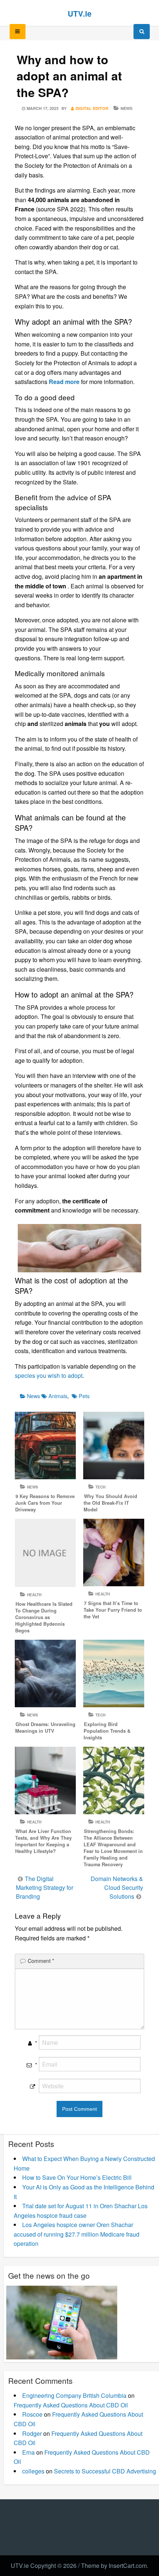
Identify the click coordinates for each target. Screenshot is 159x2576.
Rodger (32, 2433)
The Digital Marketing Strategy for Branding (45, 1887)
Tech (100, 1487)
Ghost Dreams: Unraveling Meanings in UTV (45, 1728)
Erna (28, 2452)
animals (58, 1396)
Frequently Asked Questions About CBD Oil (71, 2405)
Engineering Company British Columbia (74, 2395)
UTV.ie (80, 13)
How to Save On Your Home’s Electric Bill (77, 2177)
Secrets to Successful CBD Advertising (105, 2471)
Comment (41, 1961)
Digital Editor (92, 108)
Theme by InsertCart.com (114, 2565)
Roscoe (32, 2414)
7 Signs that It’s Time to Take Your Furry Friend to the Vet (113, 1610)
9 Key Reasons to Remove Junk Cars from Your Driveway (45, 1503)
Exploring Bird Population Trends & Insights (107, 1731)
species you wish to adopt (49, 1375)
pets (84, 1396)
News (126, 108)
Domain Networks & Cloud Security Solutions (117, 1887)
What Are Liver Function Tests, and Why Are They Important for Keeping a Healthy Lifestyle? (43, 1841)
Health (34, 1595)
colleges (33, 2471)
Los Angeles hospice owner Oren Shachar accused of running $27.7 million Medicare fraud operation (77, 2234)
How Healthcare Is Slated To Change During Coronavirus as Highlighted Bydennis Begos (44, 1617)
